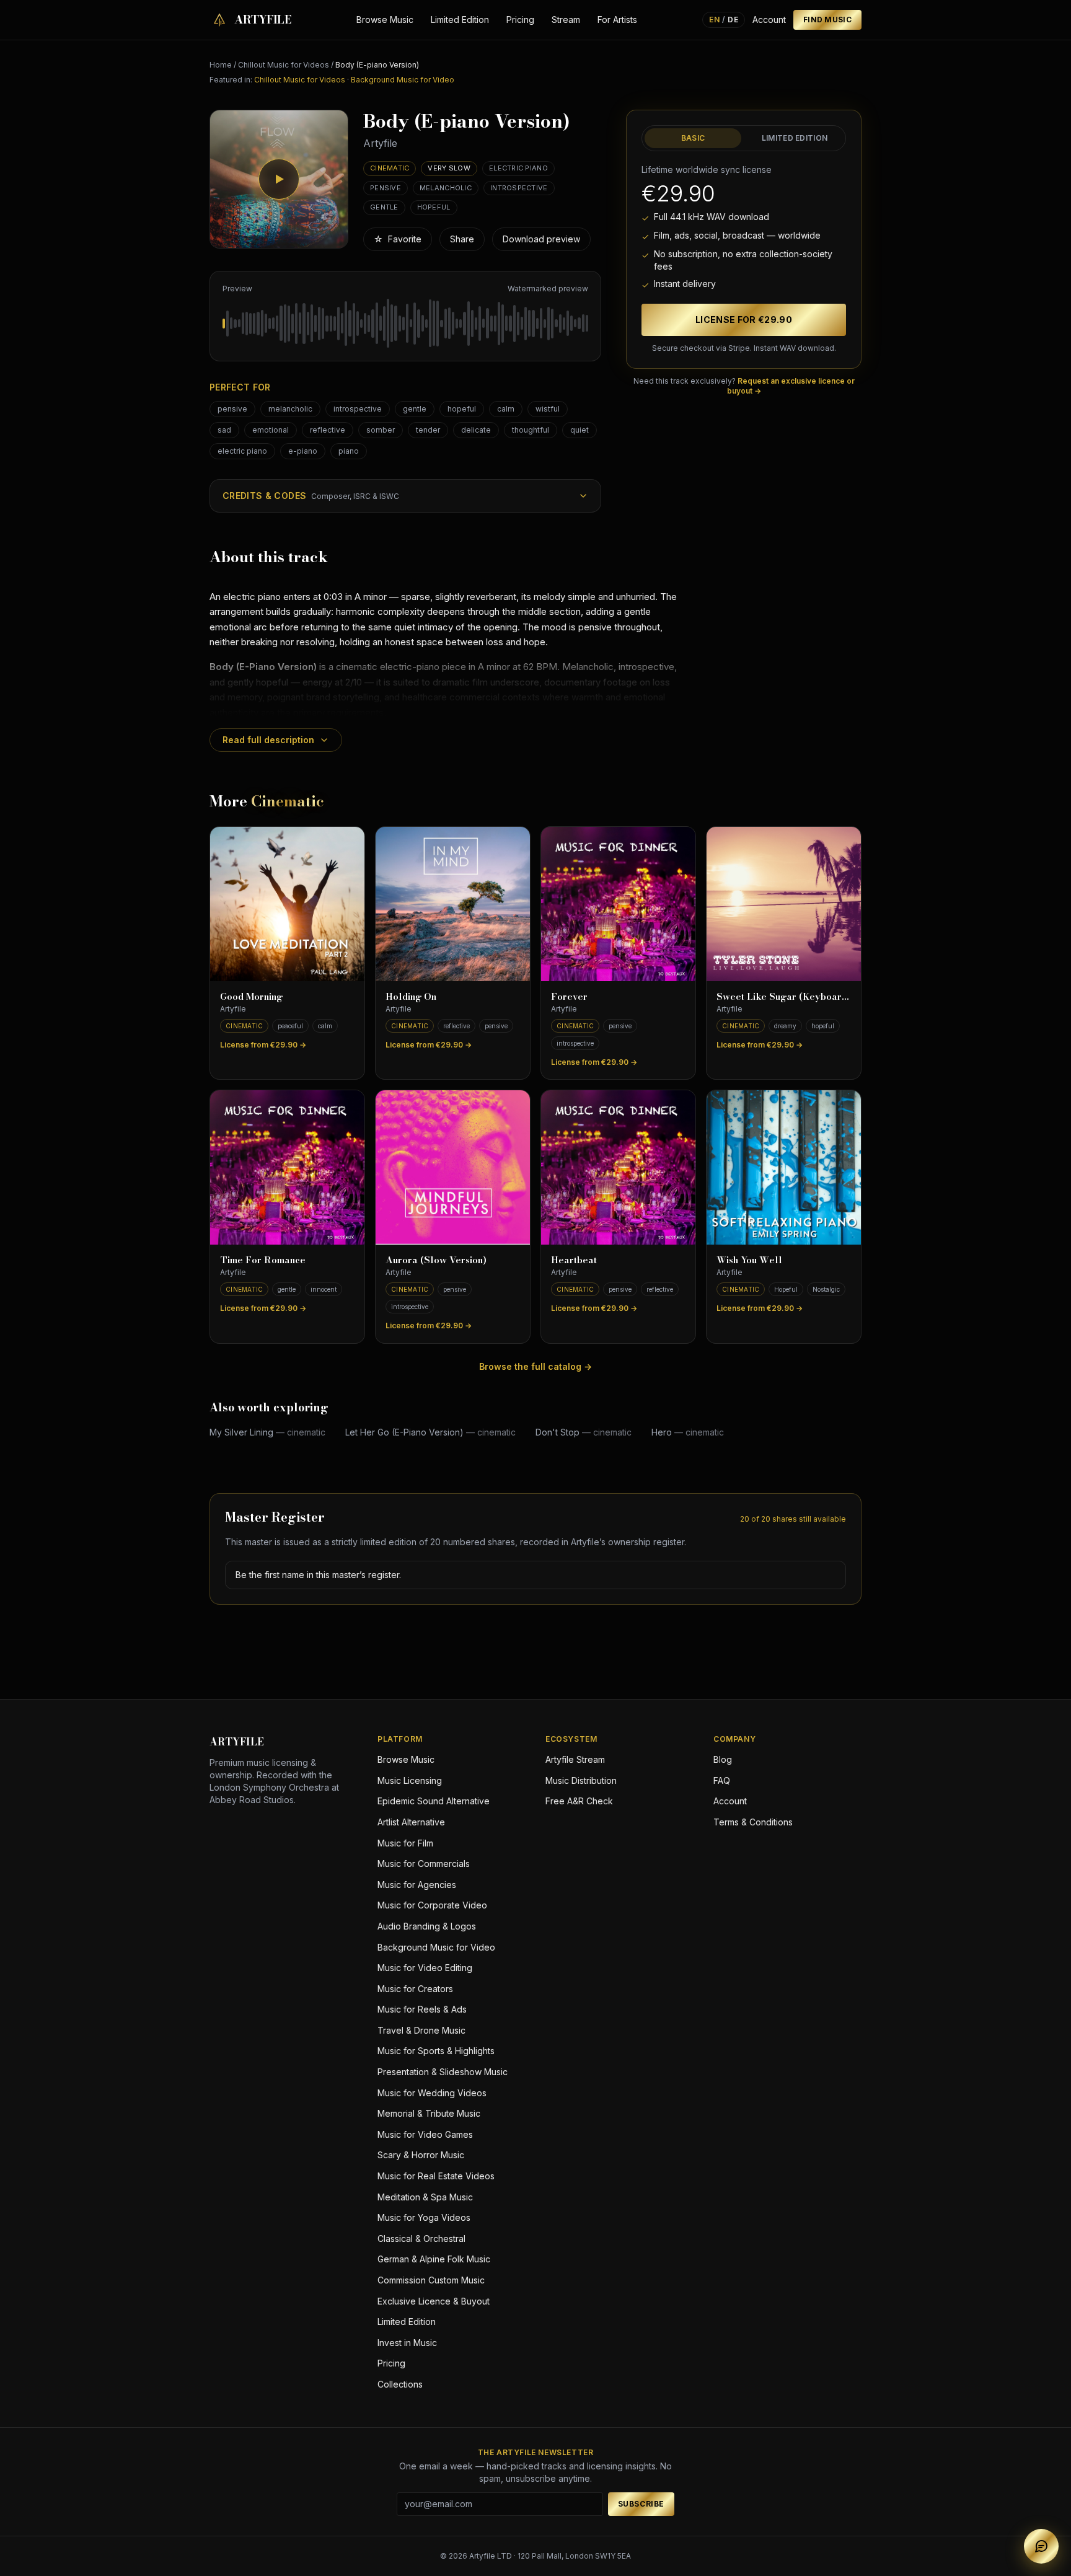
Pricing (520, 20)
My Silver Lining (267, 1432)
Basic (693, 138)
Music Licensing (410, 1780)
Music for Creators (415, 1989)
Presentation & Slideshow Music (443, 2072)
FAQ (722, 1780)
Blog (723, 1759)
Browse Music (385, 20)
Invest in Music (407, 2343)
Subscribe (641, 2504)
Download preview (541, 239)
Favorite (398, 239)
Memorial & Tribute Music (429, 2113)
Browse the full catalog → (535, 1366)
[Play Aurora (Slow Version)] (453, 1167)
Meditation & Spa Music (425, 2197)
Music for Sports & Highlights (436, 2051)
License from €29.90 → (263, 1045)
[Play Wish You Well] (784, 1167)
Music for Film (405, 1843)
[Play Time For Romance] (287, 1167)
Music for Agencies (417, 1885)
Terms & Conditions (753, 1822)
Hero (688, 1432)
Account (769, 20)
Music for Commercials (424, 1864)
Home (221, 65)
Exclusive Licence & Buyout (434, 2301)
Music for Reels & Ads (422, 2009)
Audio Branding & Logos (427, 1926)
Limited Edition (460, 20)
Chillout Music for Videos (284, 65)
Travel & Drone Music (421, 2030)
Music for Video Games (425, 2134)
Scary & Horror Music (421, 2155)
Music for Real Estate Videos (436, 2176)
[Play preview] (279, 179)
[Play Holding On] (453, 904)
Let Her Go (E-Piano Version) (430, 1432)
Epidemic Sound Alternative (434, 1801)
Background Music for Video (403, 80)
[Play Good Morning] (287, 904)
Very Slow (449, 168)
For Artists (617, 20)
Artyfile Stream (575, 1759)
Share (462, 239)
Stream (566, 20)
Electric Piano (518, 168)
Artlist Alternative (411, 1822)
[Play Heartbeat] (618, 1167)
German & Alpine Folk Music (434, 2259)
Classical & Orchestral (421, 2239)
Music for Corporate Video (432, 1905)
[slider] (405, 324)
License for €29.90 (744, 320)
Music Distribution (581, 1780)
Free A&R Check (579, 1801)
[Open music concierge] (1041, 2546)
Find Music (827, 20)
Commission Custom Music (431, 2280)
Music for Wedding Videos (432, 2093)
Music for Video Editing (425, 1968)
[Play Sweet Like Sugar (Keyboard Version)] (784, 904)
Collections (400, 2384)
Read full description (268, 740)
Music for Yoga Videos (424, 2217)
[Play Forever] (618, 904)
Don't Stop (584, 1432)
